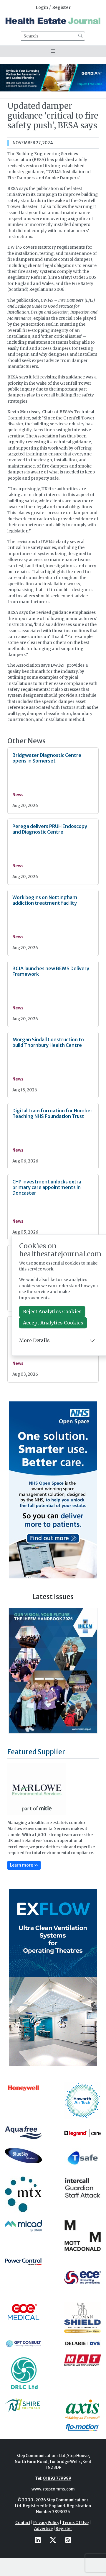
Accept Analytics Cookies (53, 1323)
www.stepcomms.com (53, 2489)
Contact (23, 2523)
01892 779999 (57, 2479)
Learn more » (24, 1865)
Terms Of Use (75, 2523)
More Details (34, 1341)
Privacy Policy (46, 2523)
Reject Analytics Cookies (52, 1311)
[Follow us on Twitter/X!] (53, 2540)
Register (61, 8)
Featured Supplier (36, 1752)
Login (42, 8)
